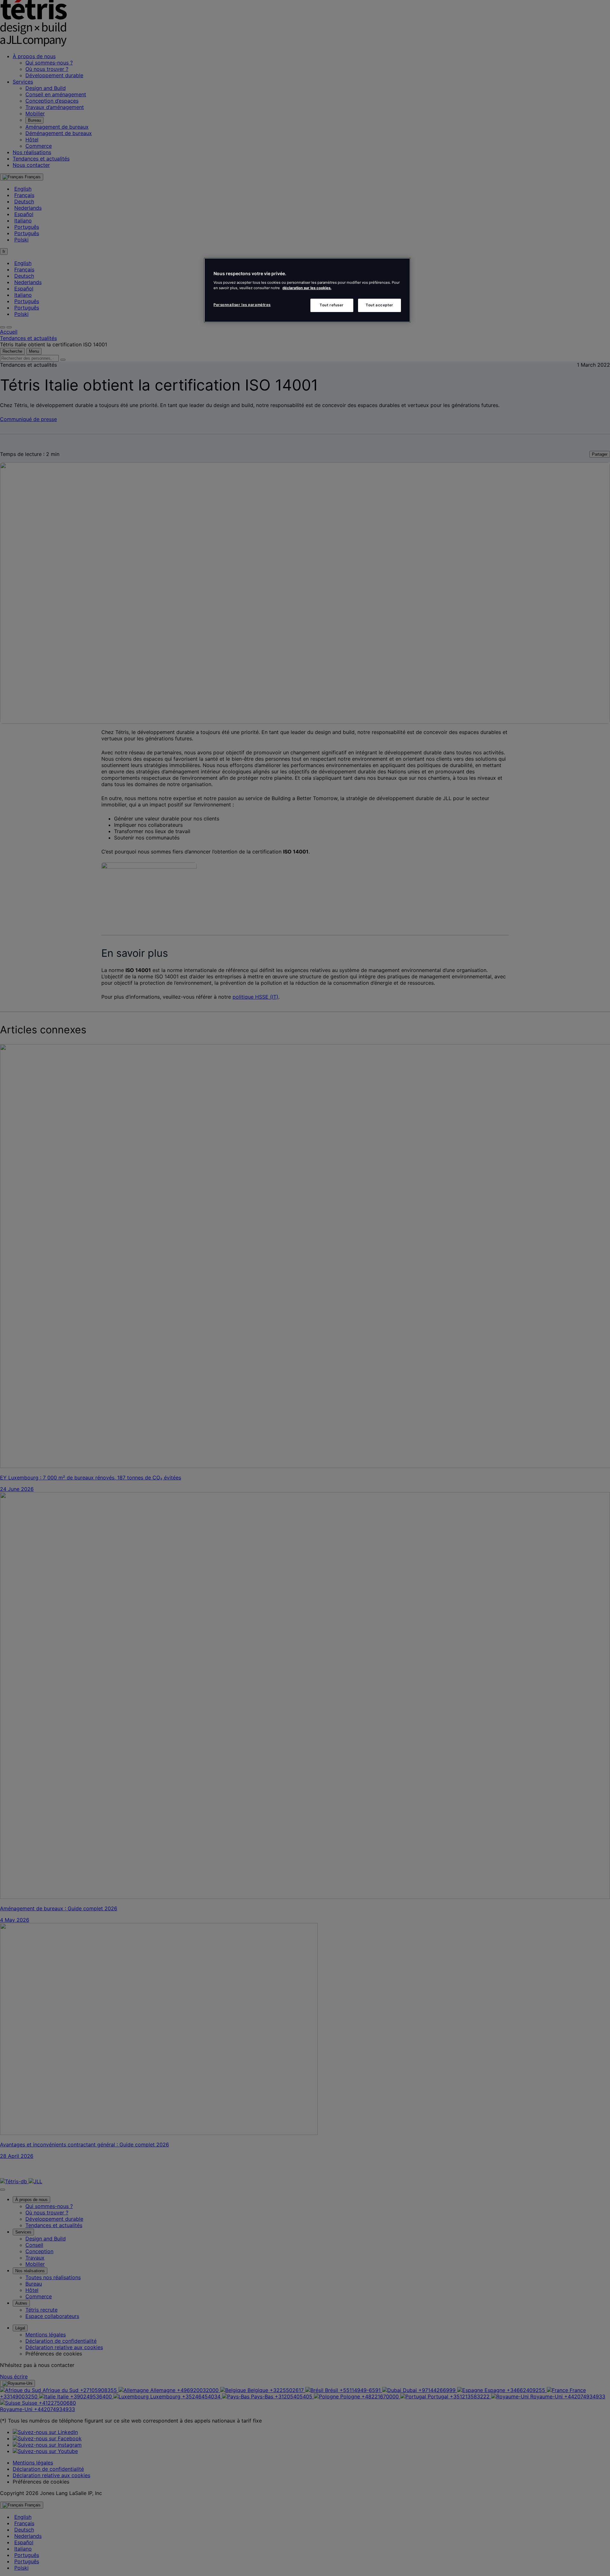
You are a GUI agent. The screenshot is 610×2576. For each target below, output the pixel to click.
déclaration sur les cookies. (307, 288)
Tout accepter (379, 305)
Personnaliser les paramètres (242, 304)
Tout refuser (332, 305)
